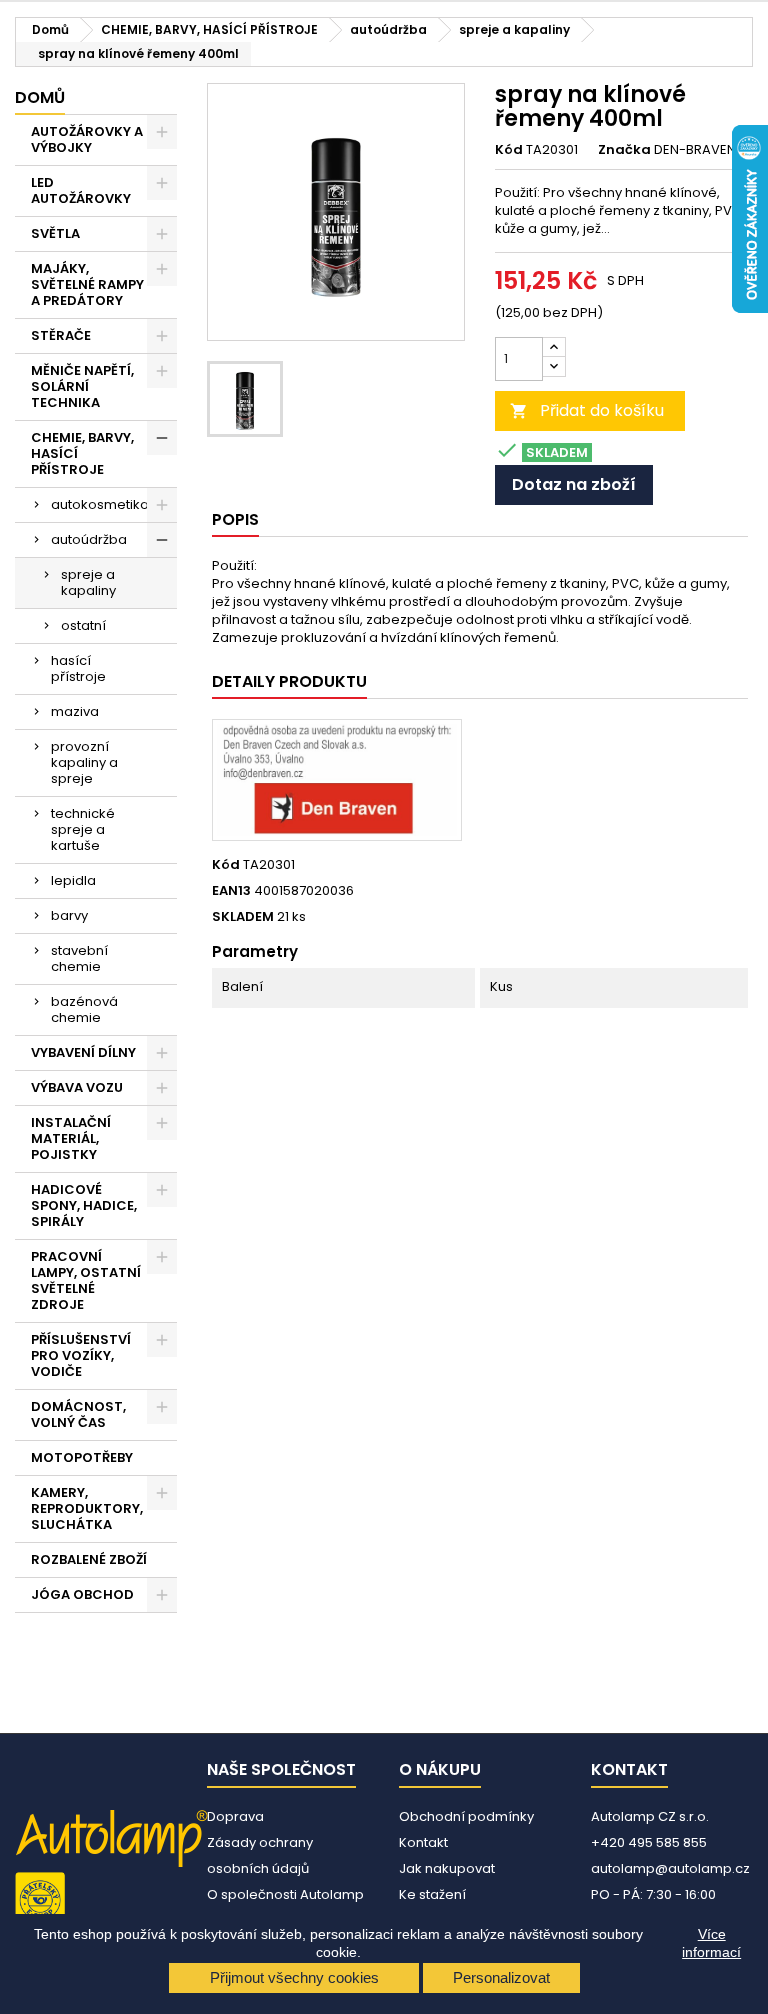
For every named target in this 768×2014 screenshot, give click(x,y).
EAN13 (231, 891)
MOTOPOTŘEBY (82, 1457)
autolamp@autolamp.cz (670, 1868)
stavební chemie (79, 958)
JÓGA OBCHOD (82, 1594)
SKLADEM (243, 917)
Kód (509, 150)
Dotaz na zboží (574, 484)
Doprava (235, 1816)
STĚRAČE (61, 335)
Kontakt (423, 1842)
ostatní (83, 625)
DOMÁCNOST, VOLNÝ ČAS (78, 1414)
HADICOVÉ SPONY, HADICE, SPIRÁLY (84, 1205)
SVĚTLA (55, 233)
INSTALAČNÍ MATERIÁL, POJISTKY (71, 1138)
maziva (75, 711)
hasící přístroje (78, 668)
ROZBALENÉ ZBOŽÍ (89, 1559)
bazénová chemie (84, 1009)
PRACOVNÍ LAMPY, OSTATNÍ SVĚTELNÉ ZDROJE (86, 1280)
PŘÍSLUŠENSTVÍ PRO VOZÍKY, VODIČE (81, 1355)
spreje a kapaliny (88, 582)
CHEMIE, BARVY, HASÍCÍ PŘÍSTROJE (82, 453)
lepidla (73, 880)
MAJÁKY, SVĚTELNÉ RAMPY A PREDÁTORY (87, 284)
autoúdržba (89, 539)
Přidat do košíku (587, 410)
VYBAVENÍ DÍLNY (83, 1052)
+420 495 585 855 (649, 1842)
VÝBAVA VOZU (77, 1087)
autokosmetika (100, 504)
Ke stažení (432, 1894)
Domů (40, 97)
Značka (624, 150)
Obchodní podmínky (466, 1816)
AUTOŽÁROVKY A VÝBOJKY (87, 139)
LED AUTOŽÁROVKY (81, 190)
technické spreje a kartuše (83, 829)
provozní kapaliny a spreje (84, 762)
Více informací (711, 1943)
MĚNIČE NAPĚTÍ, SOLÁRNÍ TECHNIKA (82, 386)
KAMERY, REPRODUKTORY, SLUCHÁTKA (87, 1508)
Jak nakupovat (447, 1868)
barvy (69, 915)
